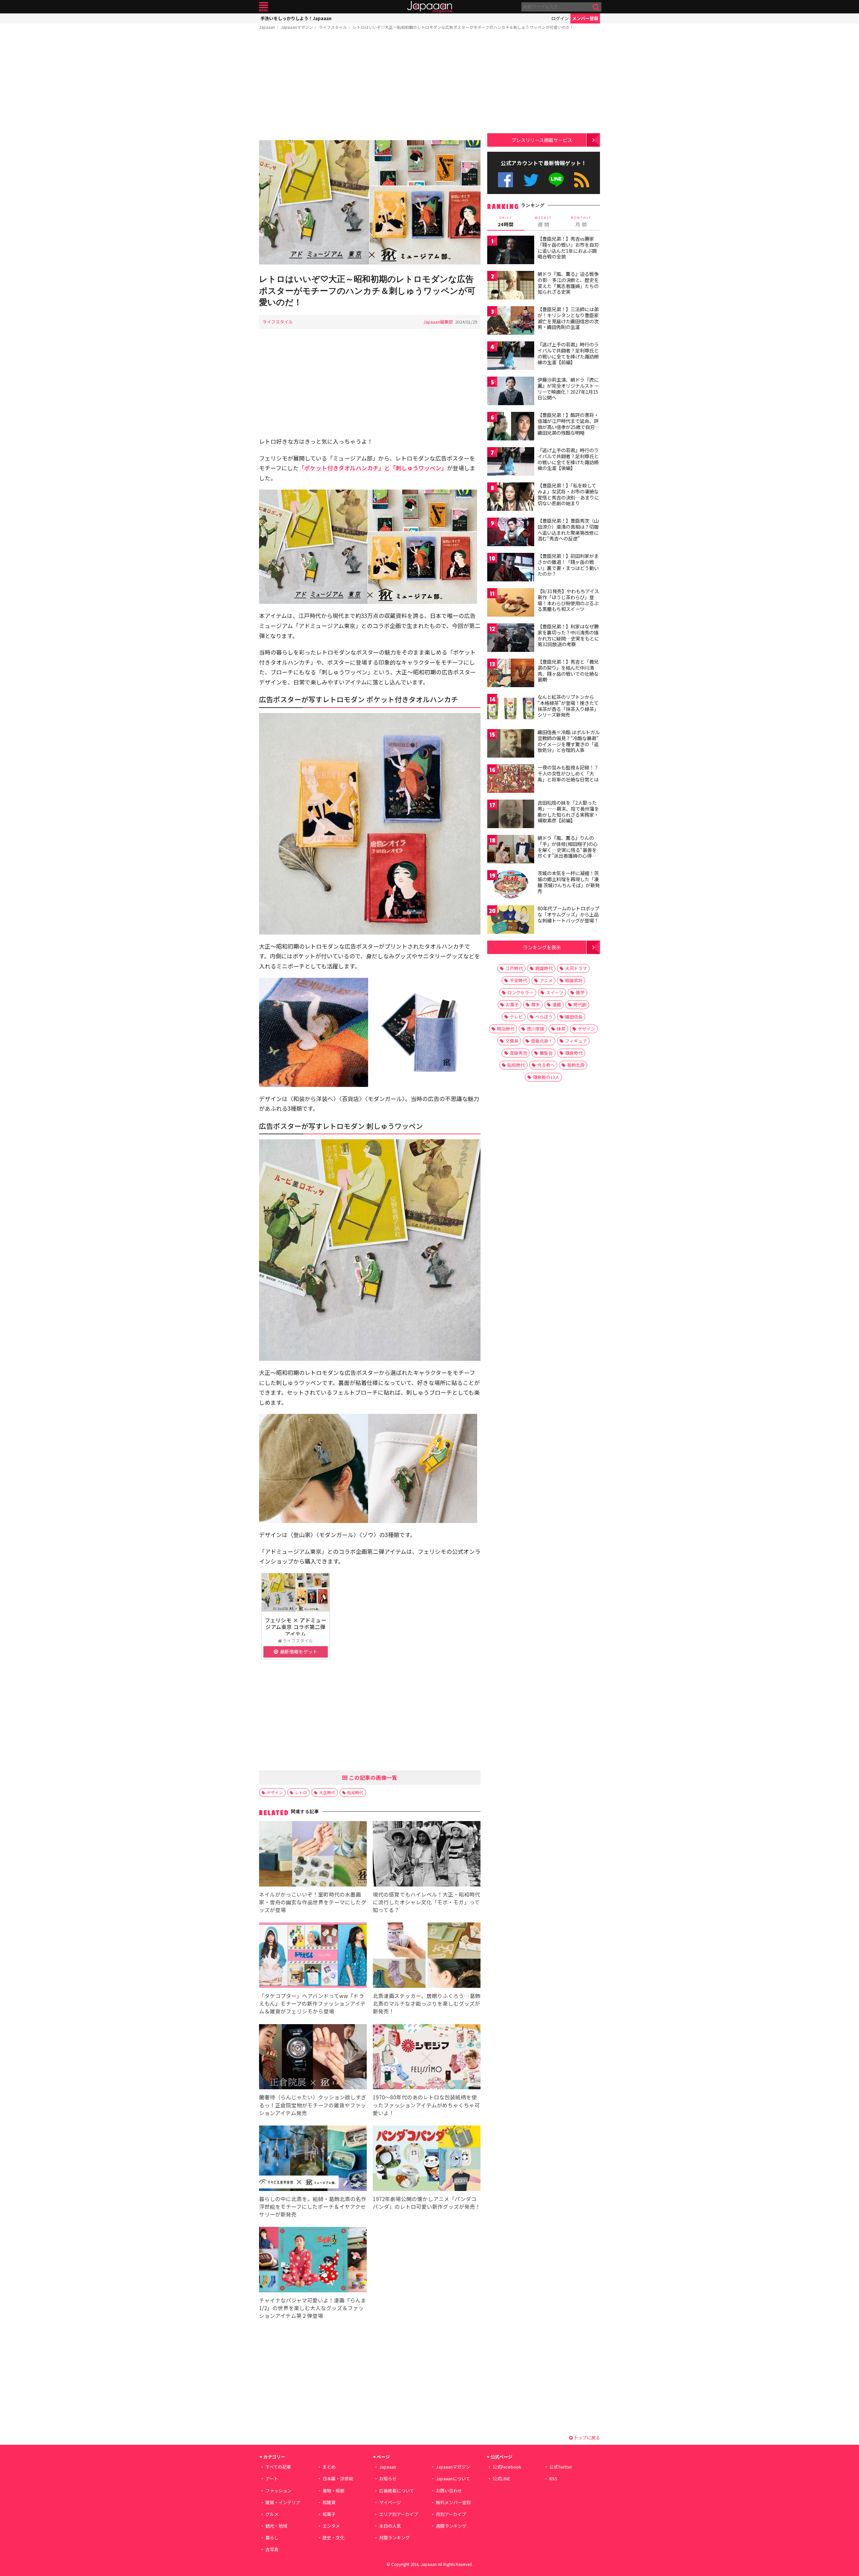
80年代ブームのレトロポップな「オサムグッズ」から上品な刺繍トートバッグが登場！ (568, 914)
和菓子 (329, 2514)
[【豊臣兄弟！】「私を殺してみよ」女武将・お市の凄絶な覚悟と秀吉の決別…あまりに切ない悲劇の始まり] (511, 498)
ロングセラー (520, 992)
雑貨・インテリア (283, 2502)
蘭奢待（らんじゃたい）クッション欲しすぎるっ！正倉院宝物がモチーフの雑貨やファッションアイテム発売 (313, 2105)
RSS (582, 180)
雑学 (580, 992)
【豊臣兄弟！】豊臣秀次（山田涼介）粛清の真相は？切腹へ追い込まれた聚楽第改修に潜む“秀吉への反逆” (568, 530)
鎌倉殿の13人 (546, 1077)
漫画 (557, 1005)
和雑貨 (329, 2502)
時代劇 (580, 1005)
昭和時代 (355, 1792)
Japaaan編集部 (438, 322)
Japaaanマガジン (297, 27)
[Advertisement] (370, 86)
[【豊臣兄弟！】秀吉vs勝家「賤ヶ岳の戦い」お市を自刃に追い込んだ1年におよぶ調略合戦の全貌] (511, 251)
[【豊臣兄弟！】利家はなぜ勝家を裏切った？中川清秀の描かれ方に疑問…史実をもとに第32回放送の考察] (511, 639)
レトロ (301, 1792)
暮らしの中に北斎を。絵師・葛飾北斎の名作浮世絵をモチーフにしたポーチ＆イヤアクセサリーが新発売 (313, 2206)
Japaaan (429, 7)
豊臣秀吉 (518, 1053)
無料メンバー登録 (453, 2502)
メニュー (264, 7)
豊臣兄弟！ (542, 1041)
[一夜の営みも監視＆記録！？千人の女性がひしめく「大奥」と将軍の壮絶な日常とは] (511, 780)
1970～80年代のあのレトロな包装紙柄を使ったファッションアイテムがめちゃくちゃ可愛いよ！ (426, 2105)
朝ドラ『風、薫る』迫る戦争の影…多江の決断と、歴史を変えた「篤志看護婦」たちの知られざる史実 (568, 283)
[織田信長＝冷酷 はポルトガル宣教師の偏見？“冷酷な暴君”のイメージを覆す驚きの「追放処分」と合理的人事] (511, 744)
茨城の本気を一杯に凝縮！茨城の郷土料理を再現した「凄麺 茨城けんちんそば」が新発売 (569, 882)
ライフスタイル (333, 27)
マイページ (390, 2502)
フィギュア (576, 1041)
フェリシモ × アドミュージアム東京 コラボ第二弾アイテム (296, 1627)
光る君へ (546, 1065)
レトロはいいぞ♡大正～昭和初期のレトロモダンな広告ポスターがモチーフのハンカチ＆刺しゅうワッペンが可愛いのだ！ (463, 27)
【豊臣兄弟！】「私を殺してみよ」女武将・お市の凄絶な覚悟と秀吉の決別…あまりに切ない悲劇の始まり (568, 494)
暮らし (272, 2538)
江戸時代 (514, 968)
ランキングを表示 (542, 947)
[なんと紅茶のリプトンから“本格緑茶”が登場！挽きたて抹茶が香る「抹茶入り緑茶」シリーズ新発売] (511, 709)
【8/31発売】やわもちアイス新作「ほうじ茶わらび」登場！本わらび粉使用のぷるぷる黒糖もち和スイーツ (568, 600)
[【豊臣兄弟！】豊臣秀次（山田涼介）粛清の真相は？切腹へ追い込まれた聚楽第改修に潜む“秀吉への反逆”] (511, 533)
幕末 (536, 1005)
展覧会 (546, 1053)
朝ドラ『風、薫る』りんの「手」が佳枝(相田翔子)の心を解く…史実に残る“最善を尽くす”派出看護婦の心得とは (568, 850)
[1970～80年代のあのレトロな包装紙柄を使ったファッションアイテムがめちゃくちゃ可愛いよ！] (427, 2058)
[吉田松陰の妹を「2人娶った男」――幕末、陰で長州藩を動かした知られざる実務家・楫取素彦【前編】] (511, 815)
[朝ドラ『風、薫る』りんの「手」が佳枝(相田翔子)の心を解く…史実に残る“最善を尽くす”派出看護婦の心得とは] (511, 850)
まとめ (329, 2467)
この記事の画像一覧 (372, 1777)
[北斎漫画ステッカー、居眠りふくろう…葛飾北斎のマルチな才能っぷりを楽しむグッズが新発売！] (427, 1956)
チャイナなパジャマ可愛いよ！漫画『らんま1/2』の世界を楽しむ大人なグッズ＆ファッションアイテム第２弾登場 (313, 2308)
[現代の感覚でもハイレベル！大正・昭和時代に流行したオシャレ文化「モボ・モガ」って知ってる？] (427, 1855)
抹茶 (561, 1029)
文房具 (512, 1041)
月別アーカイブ (451, 2514)
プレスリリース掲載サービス (542, 140)
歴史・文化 (333, 2538)
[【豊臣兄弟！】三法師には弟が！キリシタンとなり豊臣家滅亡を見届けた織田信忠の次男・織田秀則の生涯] (511, 321)
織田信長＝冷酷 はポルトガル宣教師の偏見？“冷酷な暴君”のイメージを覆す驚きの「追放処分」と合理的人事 (569, 741)
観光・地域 (276, 2526)
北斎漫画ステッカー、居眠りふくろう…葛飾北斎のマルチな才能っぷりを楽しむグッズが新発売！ (427, 2003)
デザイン (275, 1792)
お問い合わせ (449, 2491)
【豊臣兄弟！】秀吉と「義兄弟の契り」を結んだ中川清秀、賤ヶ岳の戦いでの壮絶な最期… (568, 671)
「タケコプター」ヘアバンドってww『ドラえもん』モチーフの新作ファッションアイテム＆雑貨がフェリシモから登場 (312, 2003)
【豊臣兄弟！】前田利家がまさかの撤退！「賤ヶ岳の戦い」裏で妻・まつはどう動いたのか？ (568, 565)
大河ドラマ (576, 968)
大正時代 (327, 1792)
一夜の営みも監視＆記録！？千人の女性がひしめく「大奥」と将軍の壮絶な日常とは (568, 773)
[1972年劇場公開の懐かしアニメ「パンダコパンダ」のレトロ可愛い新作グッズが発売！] (427, 2159)
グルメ (272, 2514)
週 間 (543, 222)
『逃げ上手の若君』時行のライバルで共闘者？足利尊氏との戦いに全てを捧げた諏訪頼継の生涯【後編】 (568, 459)
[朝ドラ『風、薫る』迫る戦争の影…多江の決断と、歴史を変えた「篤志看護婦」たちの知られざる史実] (511, 286)
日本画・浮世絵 (338, 2478)
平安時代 (518, 980)
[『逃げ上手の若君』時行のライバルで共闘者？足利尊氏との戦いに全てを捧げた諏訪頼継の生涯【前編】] (511, 357)
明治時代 (506, 1029)
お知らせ (388, 2478)
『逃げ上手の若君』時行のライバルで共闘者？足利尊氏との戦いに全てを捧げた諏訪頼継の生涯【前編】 (568, 353)
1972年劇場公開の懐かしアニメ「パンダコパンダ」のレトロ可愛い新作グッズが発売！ (427, 2203)
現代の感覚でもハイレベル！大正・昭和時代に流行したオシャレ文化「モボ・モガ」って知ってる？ (426, 1902)
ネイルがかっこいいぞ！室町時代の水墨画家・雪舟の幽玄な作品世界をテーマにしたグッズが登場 (313, 1902)
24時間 (506, 222)
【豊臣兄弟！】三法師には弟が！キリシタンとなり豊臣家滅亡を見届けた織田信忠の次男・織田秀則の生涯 (568, 318)
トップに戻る (586, 2438)
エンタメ (331, 2526)
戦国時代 (544, 968)
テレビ (516, 1017)
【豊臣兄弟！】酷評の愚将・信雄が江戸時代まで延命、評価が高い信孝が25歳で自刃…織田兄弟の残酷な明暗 (569, 424)
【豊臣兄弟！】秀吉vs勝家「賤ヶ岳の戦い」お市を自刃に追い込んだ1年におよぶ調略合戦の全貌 (568, 248)
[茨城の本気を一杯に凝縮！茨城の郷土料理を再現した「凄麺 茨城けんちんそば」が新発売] (511, 885)
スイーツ (555, 992)
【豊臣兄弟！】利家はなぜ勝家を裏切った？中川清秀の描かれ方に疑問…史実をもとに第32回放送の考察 (568, 635)
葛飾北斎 (576, 1065)
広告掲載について (397, 2491)
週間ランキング (451, 2526)
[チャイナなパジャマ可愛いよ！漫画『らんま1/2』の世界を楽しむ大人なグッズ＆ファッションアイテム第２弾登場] (313, 2261)
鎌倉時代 (574, 1053)
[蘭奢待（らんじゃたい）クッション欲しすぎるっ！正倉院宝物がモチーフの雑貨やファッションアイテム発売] (313, 2058)
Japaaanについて (453, 2478)
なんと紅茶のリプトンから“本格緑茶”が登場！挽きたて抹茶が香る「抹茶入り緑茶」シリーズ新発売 (568, 706)
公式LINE (557, 180)
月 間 (581, 222)
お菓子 (512, 1005)
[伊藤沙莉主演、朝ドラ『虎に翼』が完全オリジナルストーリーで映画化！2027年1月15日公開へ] (511, 392)
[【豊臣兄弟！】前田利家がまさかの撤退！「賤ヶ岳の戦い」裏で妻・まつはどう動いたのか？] (511, 568)
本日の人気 (390, 2526)
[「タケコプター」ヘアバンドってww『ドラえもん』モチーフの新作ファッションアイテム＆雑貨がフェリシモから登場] (313, 1956)
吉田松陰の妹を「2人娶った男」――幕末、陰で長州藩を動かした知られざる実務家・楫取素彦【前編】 (568, 812)
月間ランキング (394, 2538)
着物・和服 (333, 2491)
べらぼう (544, 1017)
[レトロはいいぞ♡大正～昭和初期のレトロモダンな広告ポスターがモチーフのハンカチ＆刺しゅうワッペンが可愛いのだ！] (370, 203)
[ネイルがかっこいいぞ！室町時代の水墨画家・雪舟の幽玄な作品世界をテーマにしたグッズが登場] (313, 1855)
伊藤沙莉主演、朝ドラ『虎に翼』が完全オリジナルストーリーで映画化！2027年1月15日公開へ (568, 389)
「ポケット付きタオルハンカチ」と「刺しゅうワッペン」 (373, 468)
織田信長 (574, 1017)
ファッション (279, 2491)
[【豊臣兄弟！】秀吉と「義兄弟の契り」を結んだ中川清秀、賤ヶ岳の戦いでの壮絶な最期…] (511, 674)
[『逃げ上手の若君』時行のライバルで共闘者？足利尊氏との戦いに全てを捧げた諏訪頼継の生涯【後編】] (511, 462)
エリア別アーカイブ (399, 2514)
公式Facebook (506, 180)
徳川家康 (536, 1029)
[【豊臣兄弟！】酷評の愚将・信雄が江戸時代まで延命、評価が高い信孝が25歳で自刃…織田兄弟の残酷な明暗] (511, 427)
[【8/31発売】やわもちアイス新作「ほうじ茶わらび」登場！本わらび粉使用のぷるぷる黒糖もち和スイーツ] (511, 603)
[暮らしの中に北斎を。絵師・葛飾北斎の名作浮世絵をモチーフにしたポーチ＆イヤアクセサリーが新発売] (313, 2159)
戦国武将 (574, 980)
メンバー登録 (585, 18)
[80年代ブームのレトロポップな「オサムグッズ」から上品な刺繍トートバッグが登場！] (511, 921)
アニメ (546, 980)
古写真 (272, 2549)
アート (272, 2478)
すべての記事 (278, 2467)
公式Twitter (531, 180)
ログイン (560, 18)
